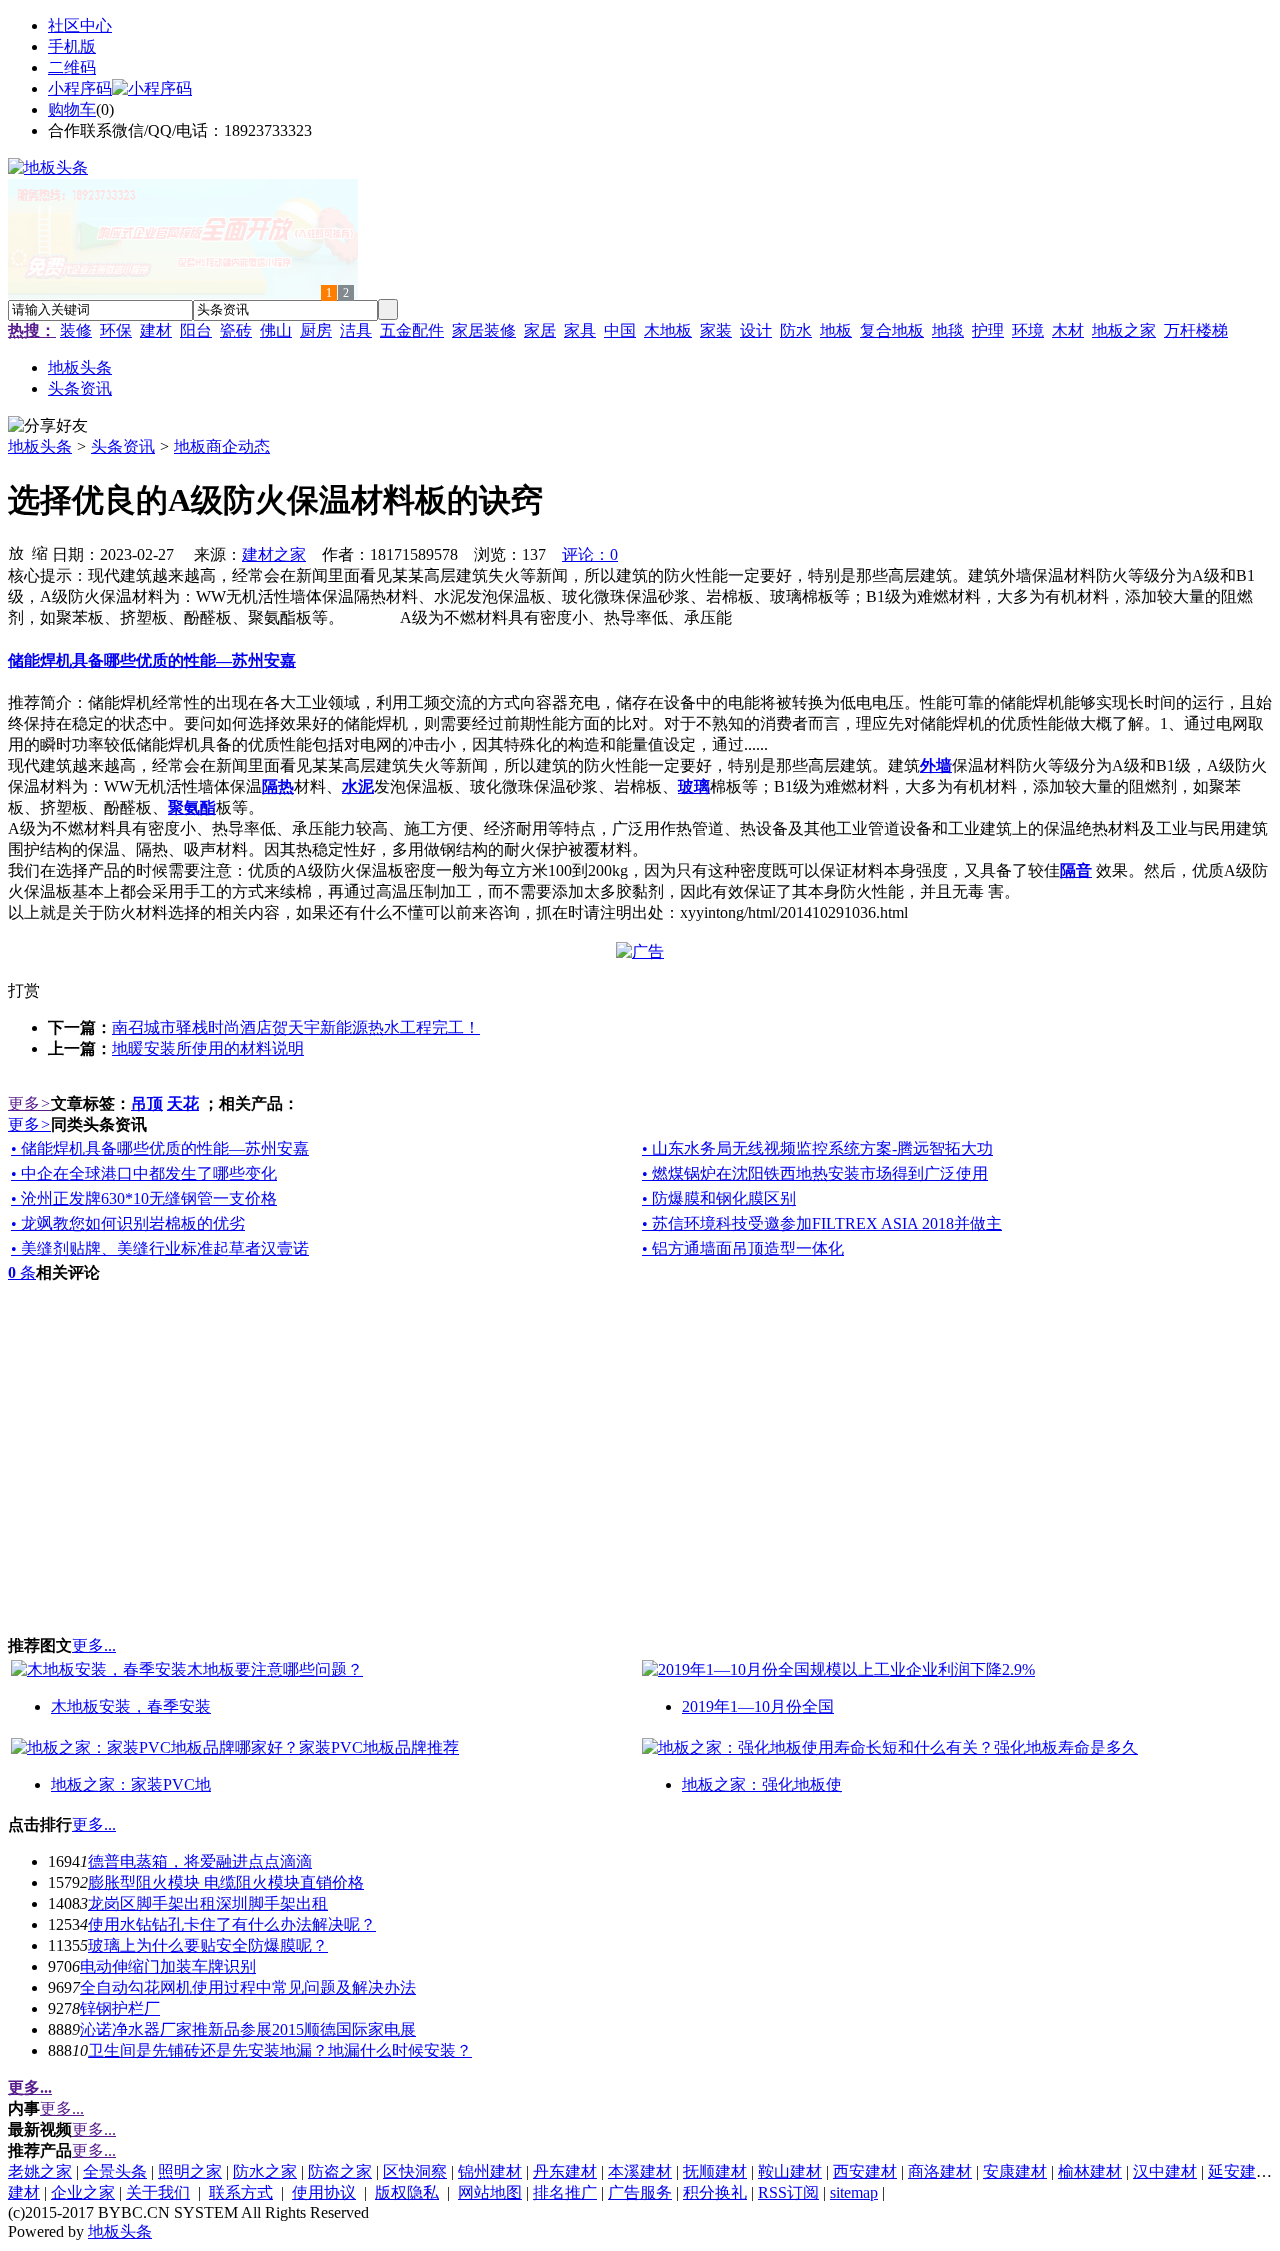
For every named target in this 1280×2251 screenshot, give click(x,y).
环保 (116, 330)
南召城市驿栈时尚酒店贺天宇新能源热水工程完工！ (296, 1027)
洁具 (356, 330)
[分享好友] (48, 426)
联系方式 (241, 2192)
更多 (29, 1103)
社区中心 (80, 25)
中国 (620, 330)
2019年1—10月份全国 (758, 1706)
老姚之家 (40, 2171)
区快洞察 (415, 2171)
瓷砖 (236, 330)
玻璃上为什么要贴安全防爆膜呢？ (208, 1945)
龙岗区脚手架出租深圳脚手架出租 (208, 1903)
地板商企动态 (222, 446)
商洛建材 (940, 2171)
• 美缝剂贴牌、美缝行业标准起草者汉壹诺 (160, 1248)
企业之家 (83, 2192)
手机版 (72, 46)
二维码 (72, 67)
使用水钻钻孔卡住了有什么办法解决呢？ (232, 1924)
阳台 (196, 330)
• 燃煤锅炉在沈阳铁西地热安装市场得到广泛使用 (815, 1173)
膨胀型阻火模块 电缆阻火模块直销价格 (226, 1882)
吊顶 (147, 1103)
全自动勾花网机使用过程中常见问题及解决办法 (248, 1987)
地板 (836, 330)
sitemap (854, 2192)
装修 (76, 330)
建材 (156, 330)
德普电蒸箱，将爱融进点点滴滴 (200, 1861)
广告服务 (640, 2192)
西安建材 (865, 2171)
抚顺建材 (715, 2171)
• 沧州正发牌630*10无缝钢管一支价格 (144, 1198)
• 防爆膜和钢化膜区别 (719, 1198)
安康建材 (1015, 2171)
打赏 (24, 990)
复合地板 (892, 330)
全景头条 (115, 2171)
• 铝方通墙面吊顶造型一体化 (743, 1248)
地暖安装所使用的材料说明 (208, 1048)
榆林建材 (1090, 2171)
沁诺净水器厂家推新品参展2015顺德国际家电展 (248, 2029)
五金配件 (412, 330)
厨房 (316, 330)
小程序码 (80, 88)
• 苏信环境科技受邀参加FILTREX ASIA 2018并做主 (822, 1223)
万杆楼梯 (1196, 330)
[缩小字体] (40, 552)
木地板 (668, 330)
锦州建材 (490, 2171)
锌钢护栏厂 (120, 2008)
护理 (988, 330)
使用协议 (324, 2192)
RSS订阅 (788, 2192)
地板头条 (40, 446)
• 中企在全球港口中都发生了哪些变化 (144, 1173)
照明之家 (190, 2171)
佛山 (276, 330)
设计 (756, 330)
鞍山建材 (790, 2171)
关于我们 (158, 2192)
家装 (716, 330)
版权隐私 (407, 2192)
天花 (183, 1103)
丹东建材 (565, 2171)
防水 (796, 330)
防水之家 (265, 2171)
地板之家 (1124, 330)
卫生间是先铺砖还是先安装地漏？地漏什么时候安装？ (280, 2050)
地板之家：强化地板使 (762, 1784)
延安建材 (1240, 2171)
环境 (1028, 330)
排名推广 (565, 2192)
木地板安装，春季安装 (131, 1706)
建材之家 (274, 554)
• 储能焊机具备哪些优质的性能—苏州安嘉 (160, 1148)
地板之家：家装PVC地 (131, 1784)
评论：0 (590, 554)
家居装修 (484, 330)
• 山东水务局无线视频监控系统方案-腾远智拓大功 (817, 1148)
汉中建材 (1165, 2171)
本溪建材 (640, 2171)
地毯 (948, 330)
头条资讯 (123, 446)
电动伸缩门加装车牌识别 (168, 1966)
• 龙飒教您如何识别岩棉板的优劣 (128, 1223)
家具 (580, 330)
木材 (1068, 330)
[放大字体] (16, 552)
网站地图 (490, 2192)
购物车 (72, 109)
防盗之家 (340, 2171)
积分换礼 (715, 2192)
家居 (540, 330)
